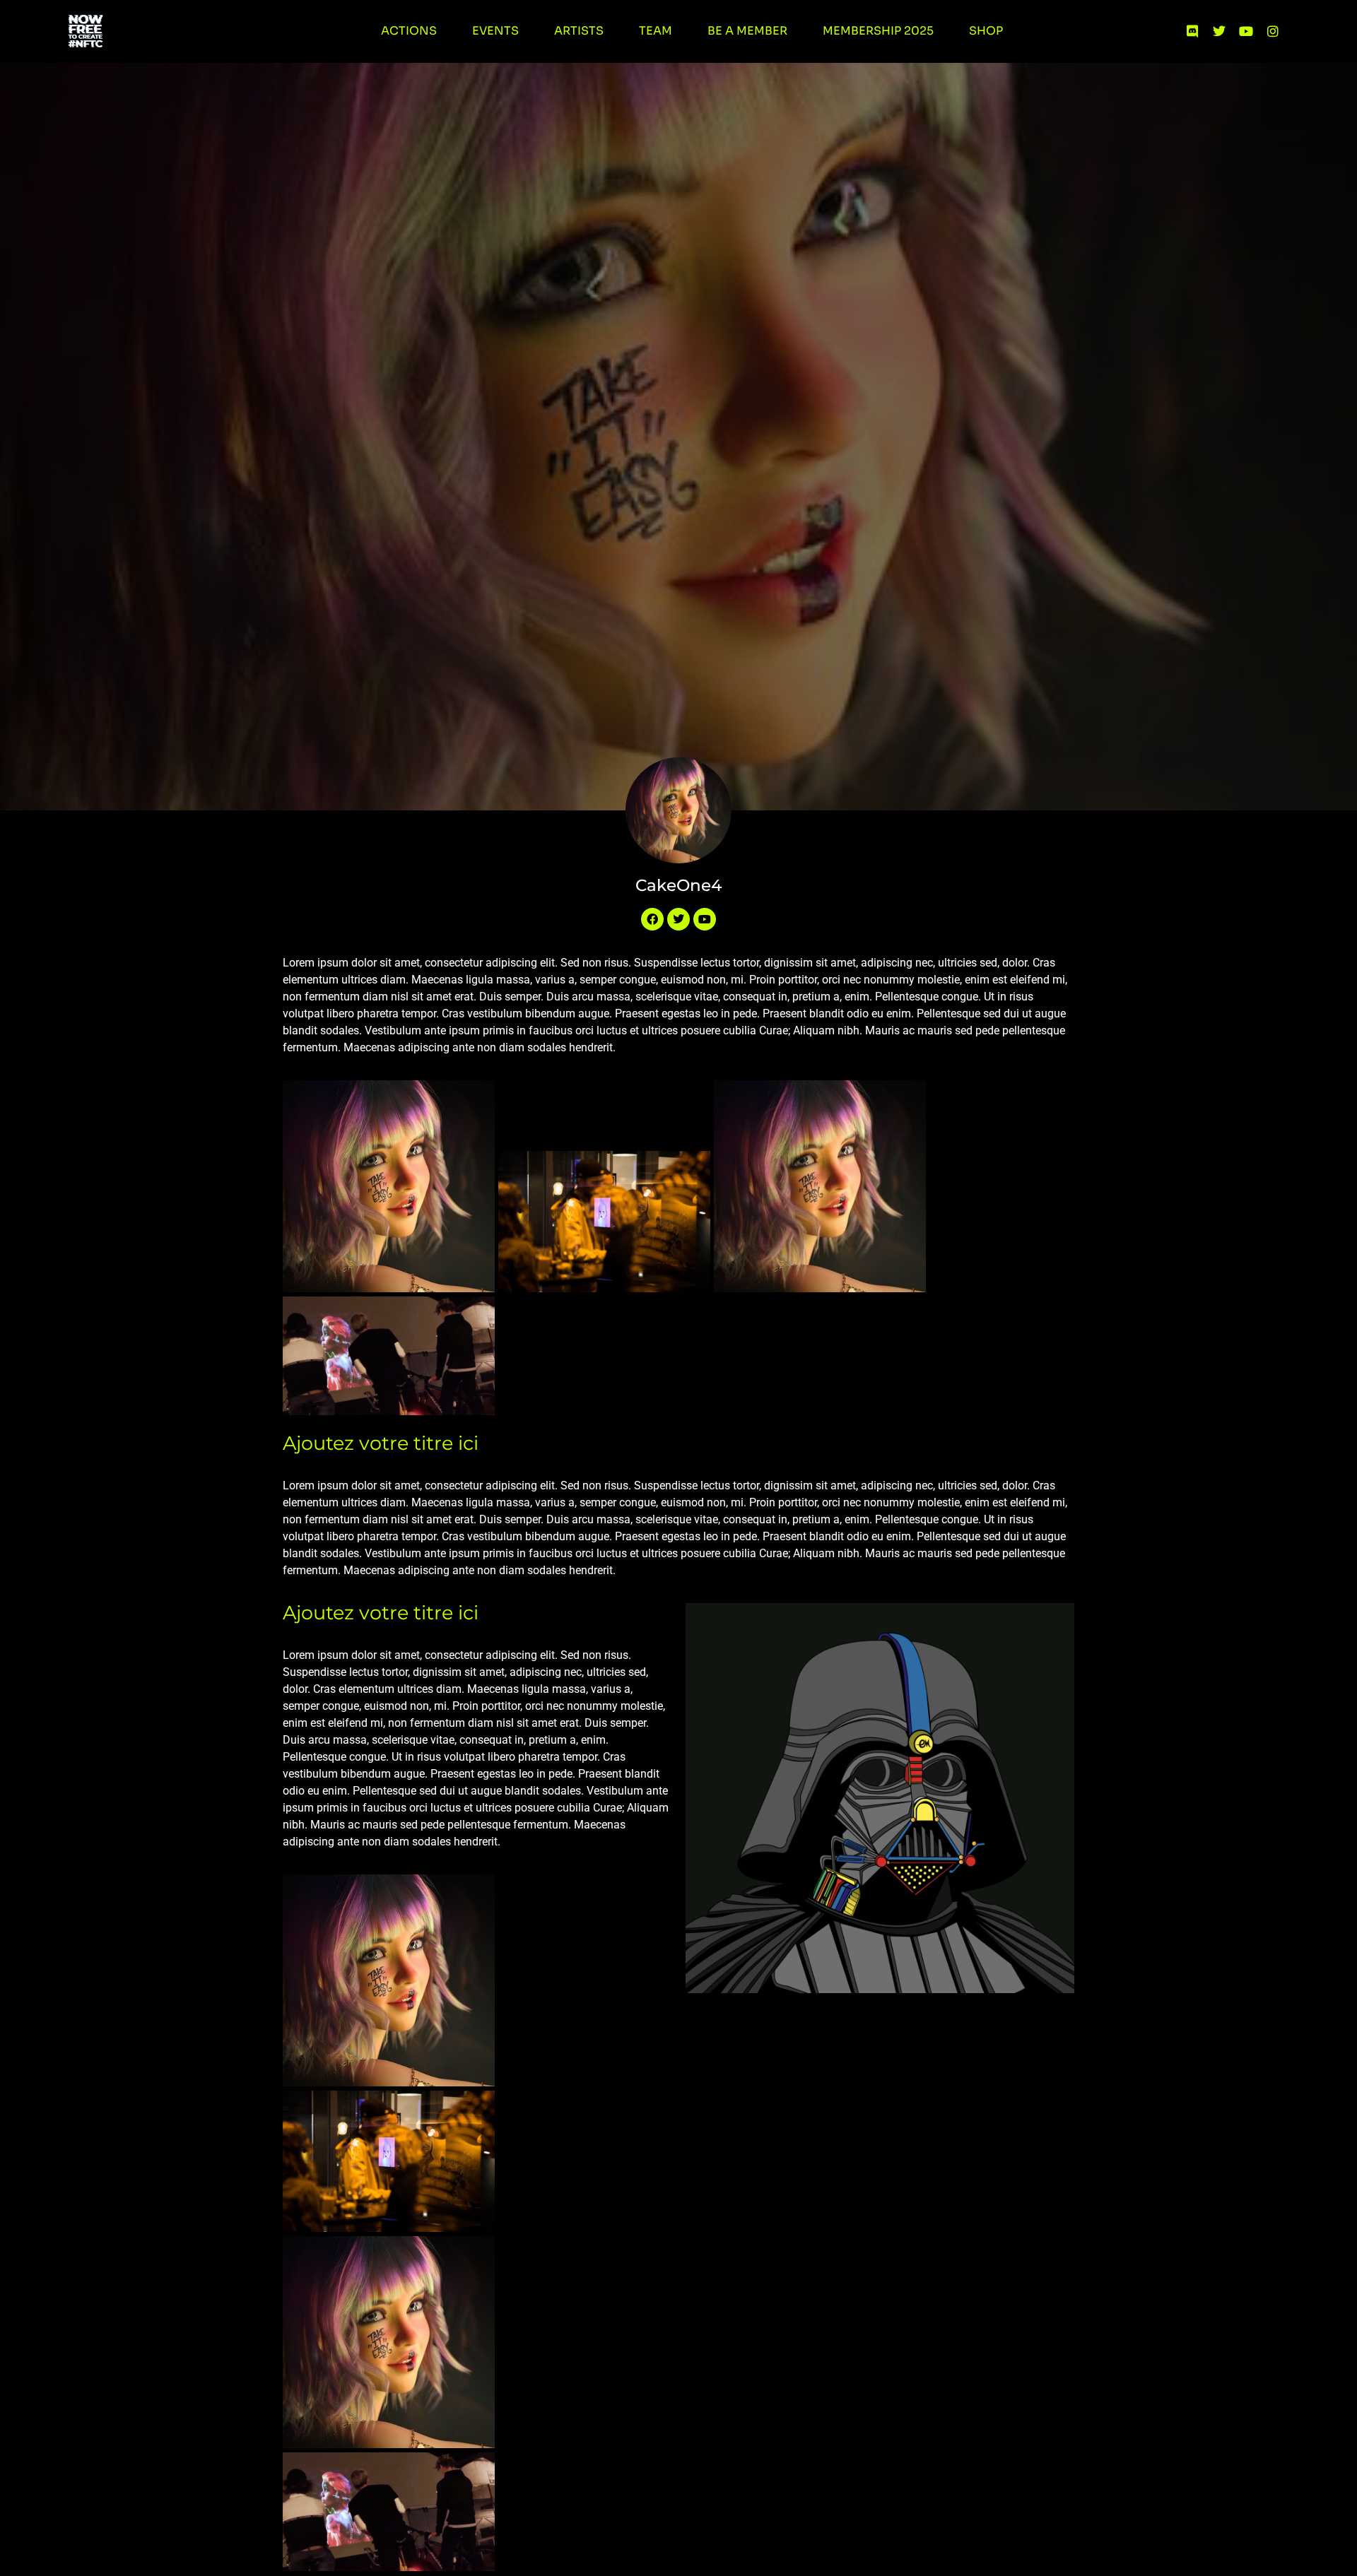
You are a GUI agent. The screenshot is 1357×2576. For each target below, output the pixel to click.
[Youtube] (1246, 31)
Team (656, 31)
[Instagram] (1273, 31)
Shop (986, 31)
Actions (409, 31)
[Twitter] (1219, 31)
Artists (579, 31)
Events (495, 31)
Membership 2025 (878, 31)
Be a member (747, 31)
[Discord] (1192, 31)
